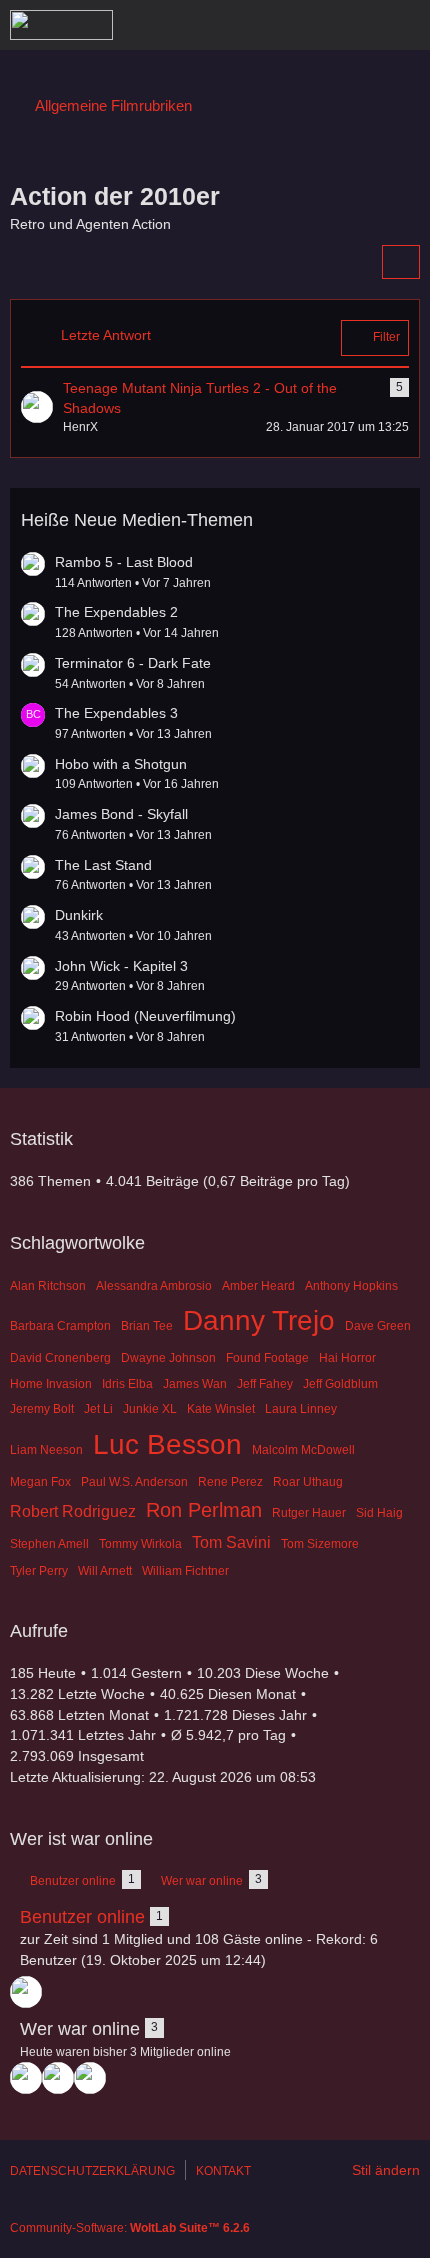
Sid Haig (379, 1513)
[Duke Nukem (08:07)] (90, 2078)
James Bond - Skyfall (121, 814)
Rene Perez (230, 1482)
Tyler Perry (39, 1571)
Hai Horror (347, 1358)
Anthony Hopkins (351, 1286)
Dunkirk (79, 915)
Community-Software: (130, 2228)
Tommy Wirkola (140, 1544)
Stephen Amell (49, 1544)
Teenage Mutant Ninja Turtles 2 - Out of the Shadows (200, 398)
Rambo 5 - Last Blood (124, 562)
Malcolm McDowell (303, 1450)
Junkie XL (150, 1409)
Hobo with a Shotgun (121, 764)
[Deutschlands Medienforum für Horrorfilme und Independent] (61, 25)
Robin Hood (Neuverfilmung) (145, 1016)
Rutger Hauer (309, 1513)
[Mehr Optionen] (401, 262)
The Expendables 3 (116, 713)
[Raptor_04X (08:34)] (58, 2078)
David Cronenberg (60, 1358)
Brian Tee (147, 1326)
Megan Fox (40, 1482)
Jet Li (98, 1409)
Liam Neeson (46, 1450)
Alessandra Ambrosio (154, 1286)
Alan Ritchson (48, 1286)
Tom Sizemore (320, 1544)
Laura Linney (301, 1409)
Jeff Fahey (265, 1384)
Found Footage (267, 1358)
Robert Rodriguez (73, 1511)
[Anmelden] (354, 25)
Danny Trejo (259, 1320)
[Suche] (304, 25)
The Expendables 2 (116, 612)
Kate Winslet (221, 1409)
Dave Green (378, 1326)
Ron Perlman (204, 1510)
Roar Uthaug (308, 1482)
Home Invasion (51, 1384)
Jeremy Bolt (42, 1409)
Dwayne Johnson (168, 1358)
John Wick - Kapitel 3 (121, 966)
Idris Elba (127, 1384)
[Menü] (404, 25)
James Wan (195, 1384)
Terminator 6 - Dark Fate (133, 663)
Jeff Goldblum (340, 1384)
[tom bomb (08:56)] (26, 1992)
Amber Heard (258, 1286)
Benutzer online (82, 1917)
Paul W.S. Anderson (134, 1482)
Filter (386, 337)
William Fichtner (185, 1571)
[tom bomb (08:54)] (26, 2078)
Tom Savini (231, 1542)
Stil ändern (386, 2170)
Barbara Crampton (60, 1326)
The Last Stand (103, 865)
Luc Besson (167, 1444)
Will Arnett (105, 1571)
